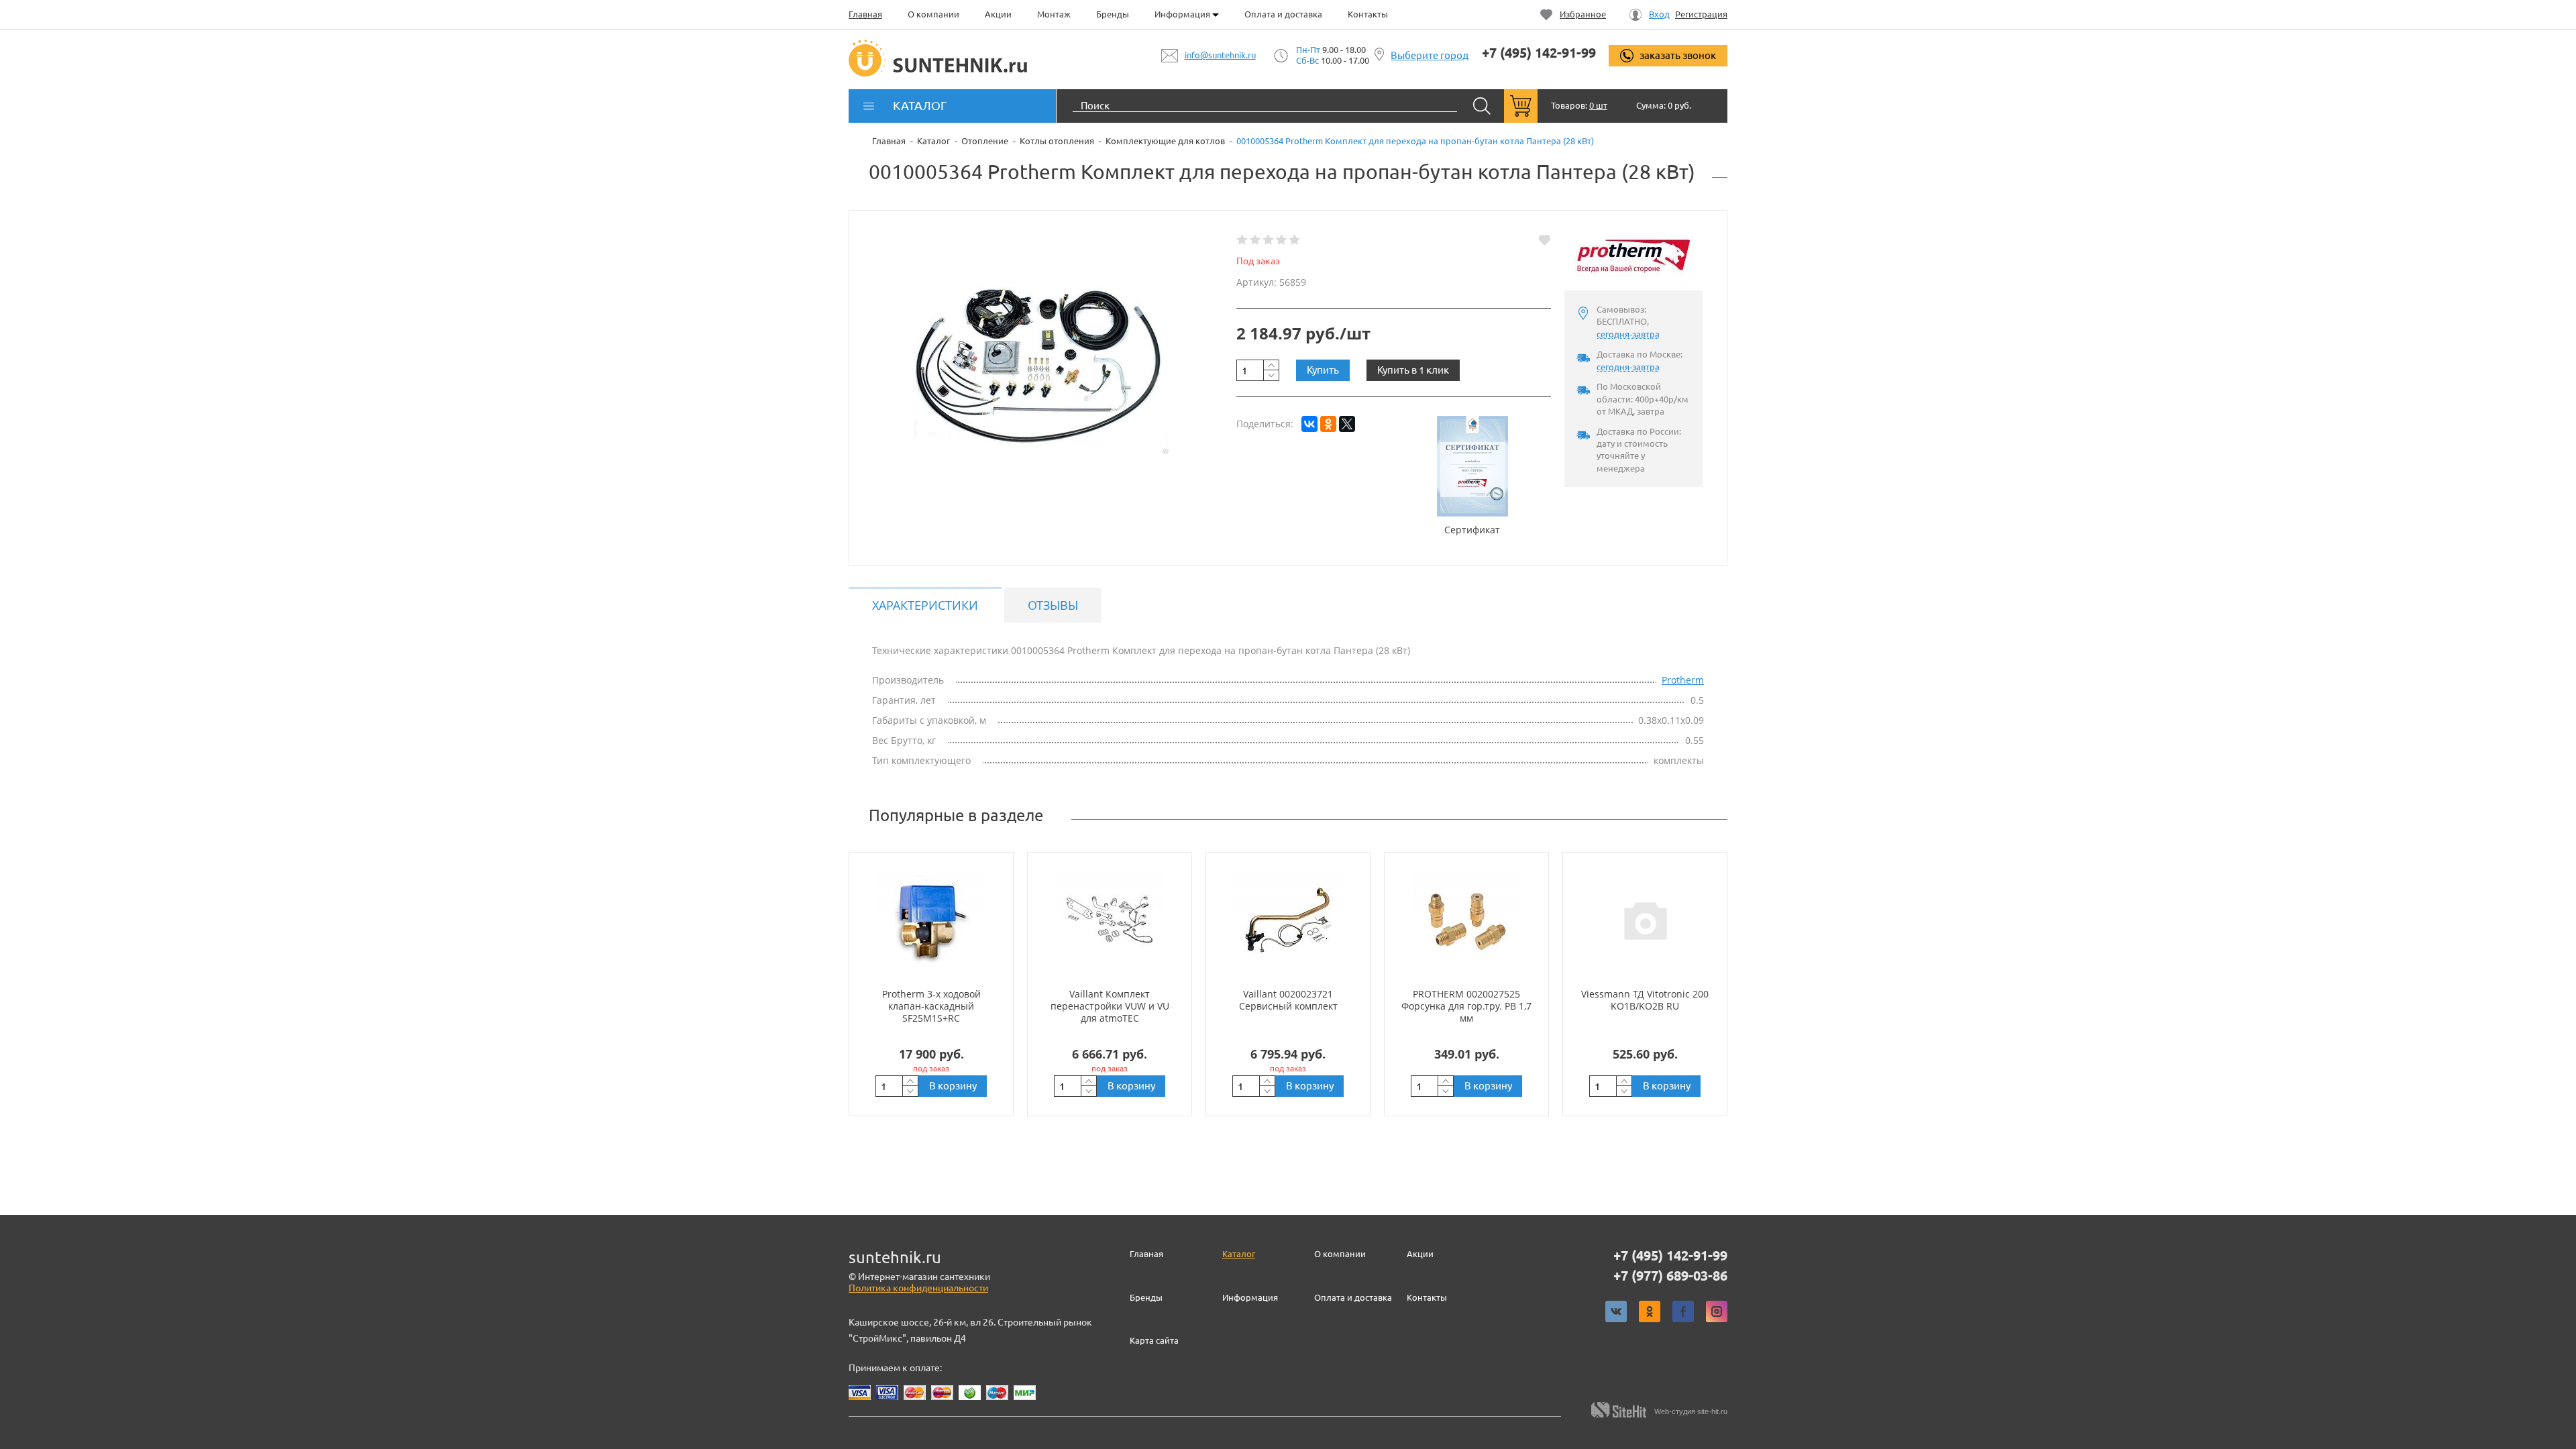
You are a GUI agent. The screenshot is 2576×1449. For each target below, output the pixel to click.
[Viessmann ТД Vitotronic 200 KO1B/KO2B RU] (1645, 920)
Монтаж (1054, 14)
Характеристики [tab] (925, 605)
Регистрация (1701, 14)
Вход (1659, 14)
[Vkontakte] (1616, 1311)
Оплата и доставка (1283, 14)
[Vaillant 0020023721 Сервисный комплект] (1288, 920)
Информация (1183, 14)
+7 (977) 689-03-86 (1670, 1276)
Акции (998, 14)
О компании (933, 14)
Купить (1323, 370)
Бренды (1113, 14)
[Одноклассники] (1328, 424)
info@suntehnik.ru (1220, 55)
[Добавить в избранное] (1545, 240)
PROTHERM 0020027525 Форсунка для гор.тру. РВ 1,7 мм (1466, 1006)
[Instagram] (1717, 1311)
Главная (865, 14)
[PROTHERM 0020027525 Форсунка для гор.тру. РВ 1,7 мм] (1466, 920)
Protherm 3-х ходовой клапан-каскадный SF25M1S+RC (931, 1006)
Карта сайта (1154, 1340)
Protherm (1683, 680)
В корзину (953, 1086)
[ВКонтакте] (1309, 424)
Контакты (1368, 14)
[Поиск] (1482, 106)
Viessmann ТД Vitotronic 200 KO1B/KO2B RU (1645, 1000)
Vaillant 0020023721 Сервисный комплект (1288, 1000)
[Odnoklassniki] (1650, 1311)
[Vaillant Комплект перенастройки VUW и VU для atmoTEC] (1110, 920)
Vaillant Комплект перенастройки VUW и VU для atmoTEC (1110, 1006)
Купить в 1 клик (1413, 370)
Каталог (1239, 1254)
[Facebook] (1683, 1311)
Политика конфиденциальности (918, 1288)
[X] (1347, 424)
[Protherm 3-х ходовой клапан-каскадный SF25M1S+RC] (931, 920)
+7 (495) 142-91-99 (1539, 53)
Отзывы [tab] (1053, 605)
